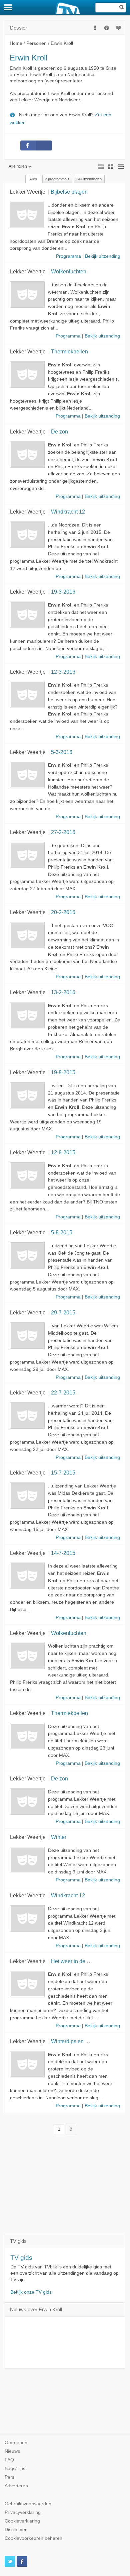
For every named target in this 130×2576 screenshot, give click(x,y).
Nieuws (12, 2451)
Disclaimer (16, 2530)
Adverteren (16, 2486)
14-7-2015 (63, 1553)
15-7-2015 (63, 1473)
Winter (59, 1837)
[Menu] (8, 7)
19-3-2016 (63, 592)
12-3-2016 (63, 672)
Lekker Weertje (27, 192)
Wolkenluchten (69, 271)
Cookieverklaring (22, 2521)
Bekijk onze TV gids (31, 2292)
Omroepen (16, 2443)
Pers (9, 2477)
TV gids (21, 2258)
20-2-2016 (63, 912)
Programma (68, 256)
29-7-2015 (63, 1312)
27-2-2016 (63, 832)
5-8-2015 (62, 1232)
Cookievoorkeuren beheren (33, 2538)
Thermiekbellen (69, 351)
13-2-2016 (63, 992)
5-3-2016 (62, 752)
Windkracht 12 (68, 512)
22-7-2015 (63, 1392)
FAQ (9, 2460)
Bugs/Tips (15, 2469)
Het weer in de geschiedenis (85, 1961)
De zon (59, 431)
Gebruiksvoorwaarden (28, 2504)
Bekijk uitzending (103, 256)
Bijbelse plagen (69, 192)
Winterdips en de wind (77, 2041)
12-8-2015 (63, 1152)
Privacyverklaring (23, 2512)
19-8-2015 (63, 1072)
